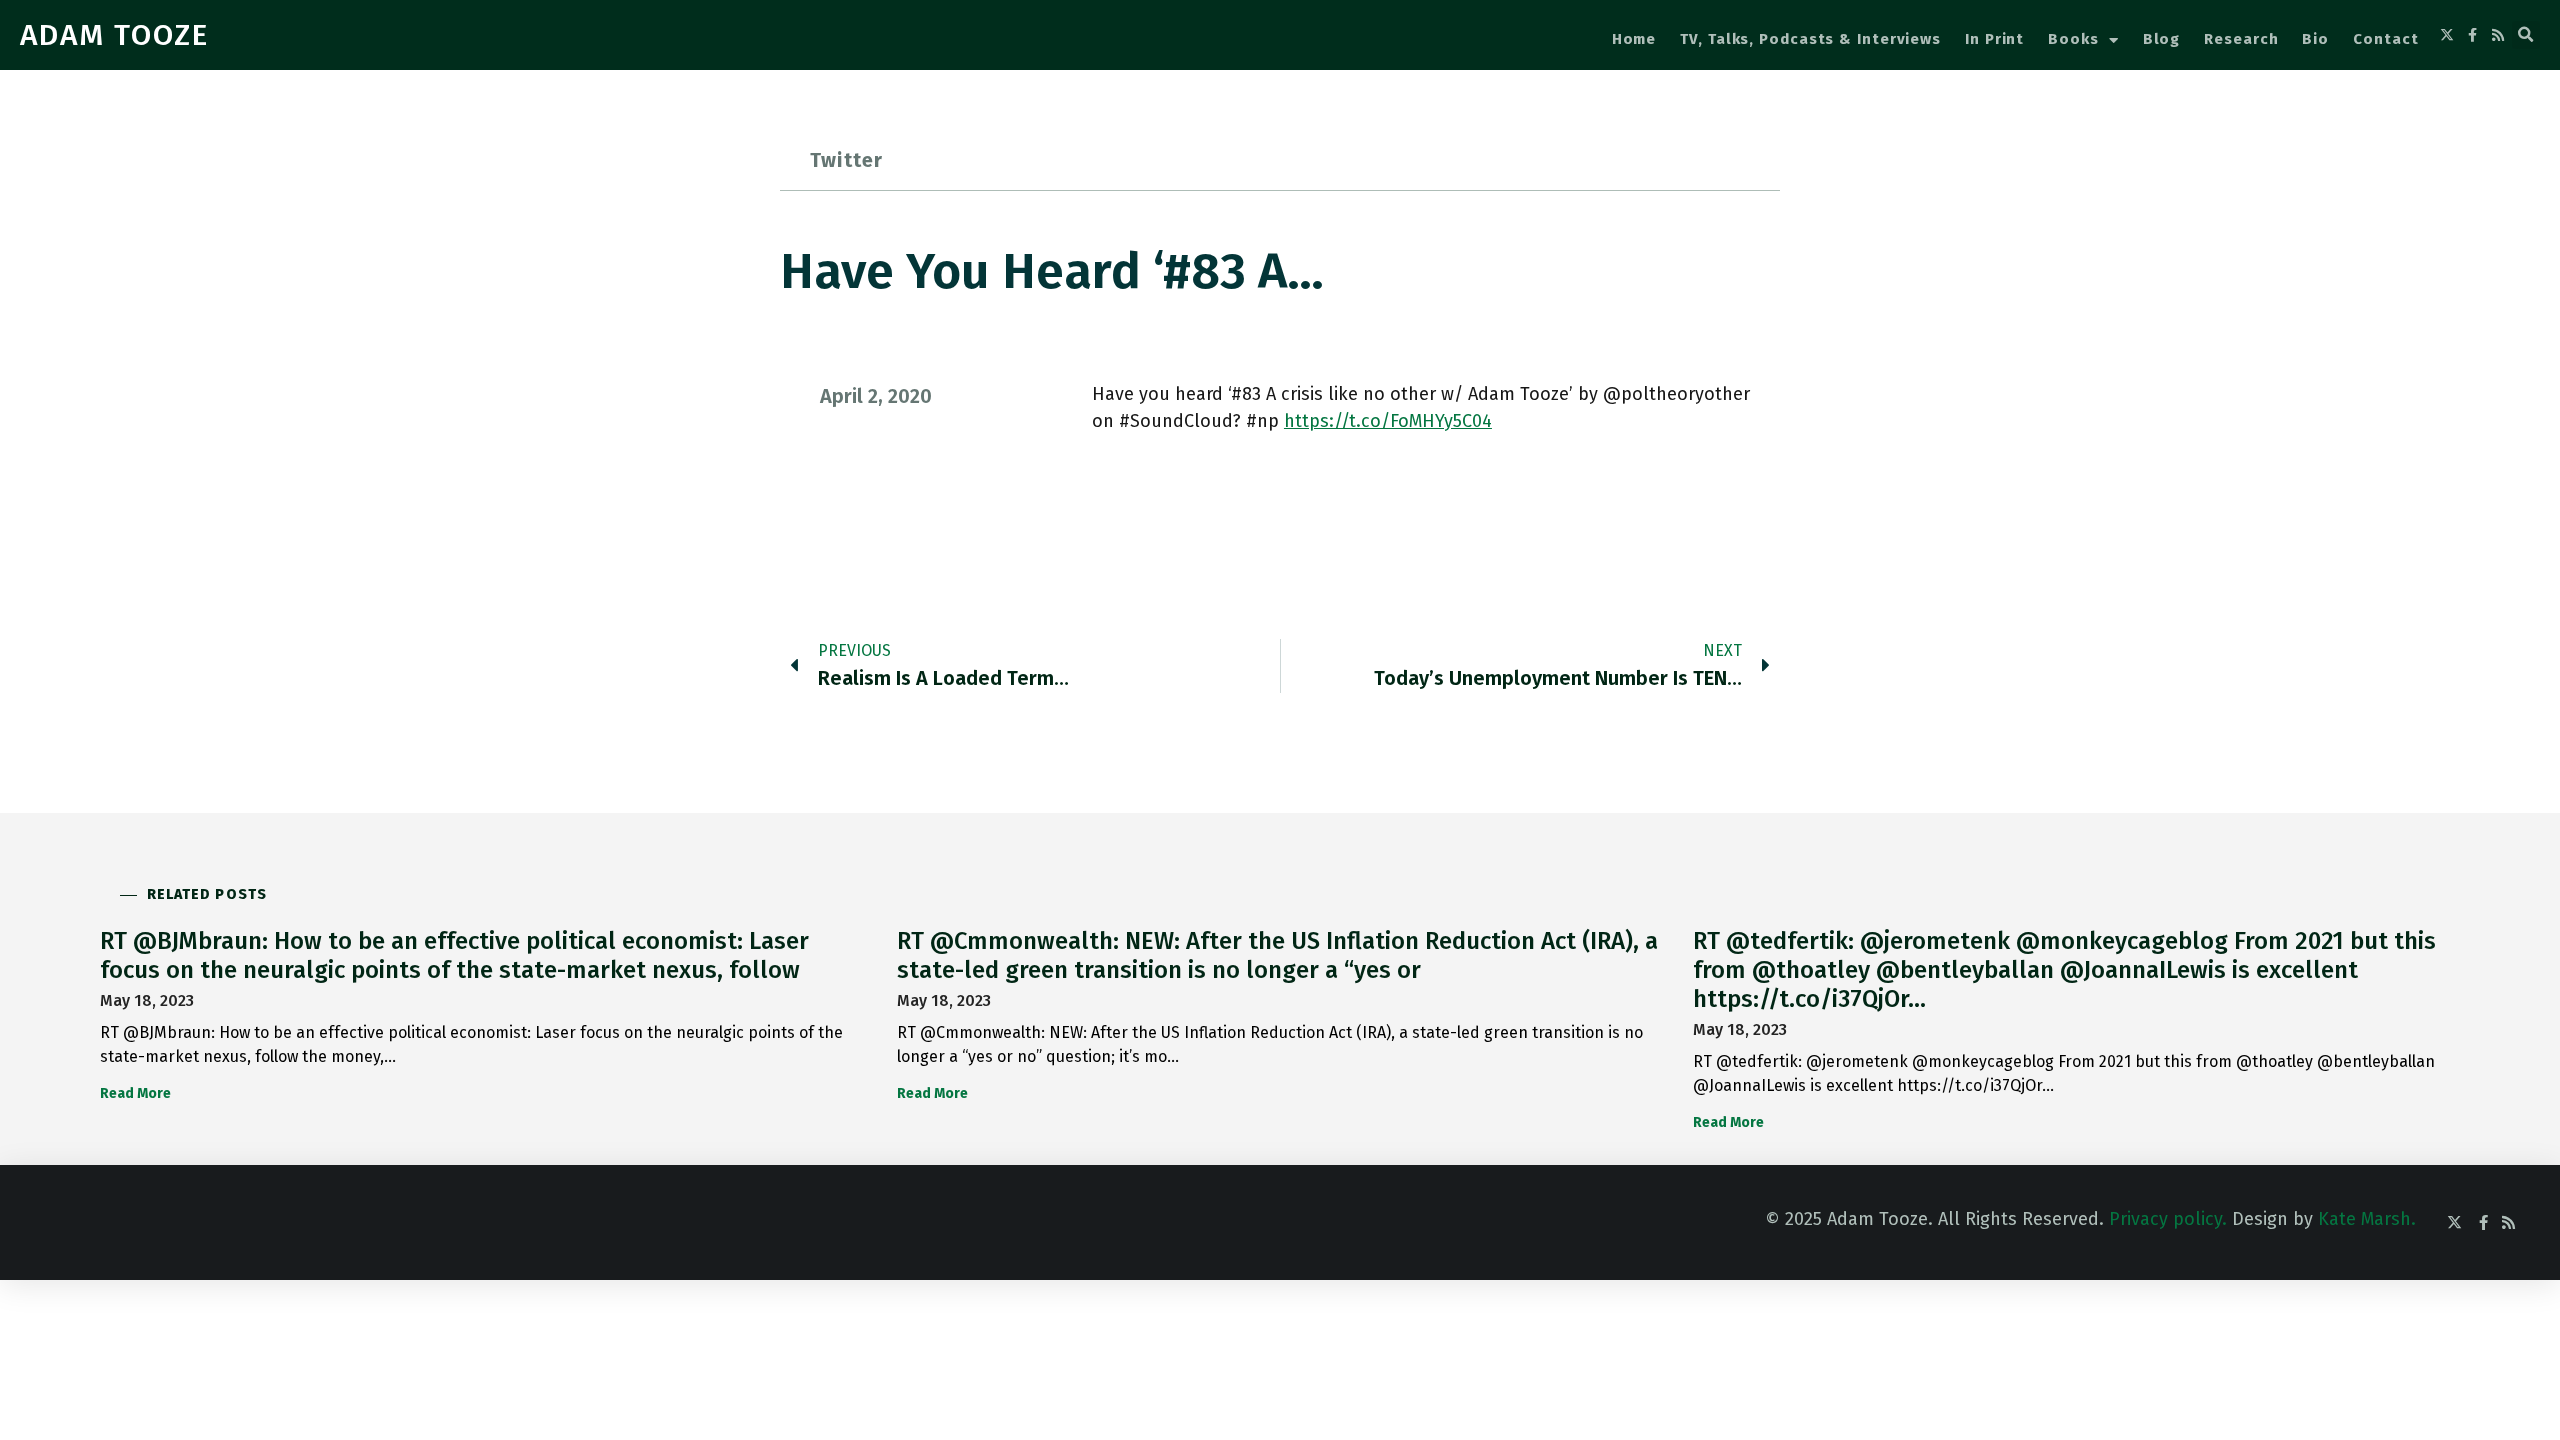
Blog (2162, 39)
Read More (135, 1093)
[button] (2526, 35)
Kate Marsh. (2367, 1219)
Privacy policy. (2168, 1219)
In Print (1994, 39)
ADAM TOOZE (114, 35)
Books (2073, 39)
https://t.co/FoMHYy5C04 (1388, 421)
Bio (2315, 39)
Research (2241, 39)
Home (1634, 39)
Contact (2385, 39)
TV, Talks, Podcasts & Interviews (1810, 39)
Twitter (846, 160)
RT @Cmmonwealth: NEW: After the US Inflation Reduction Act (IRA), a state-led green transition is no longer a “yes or (1277, 955)
